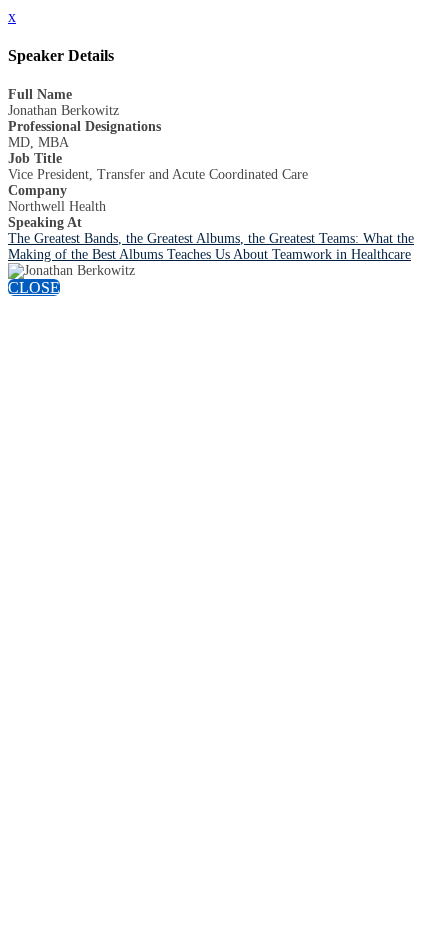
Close (34, 287)
